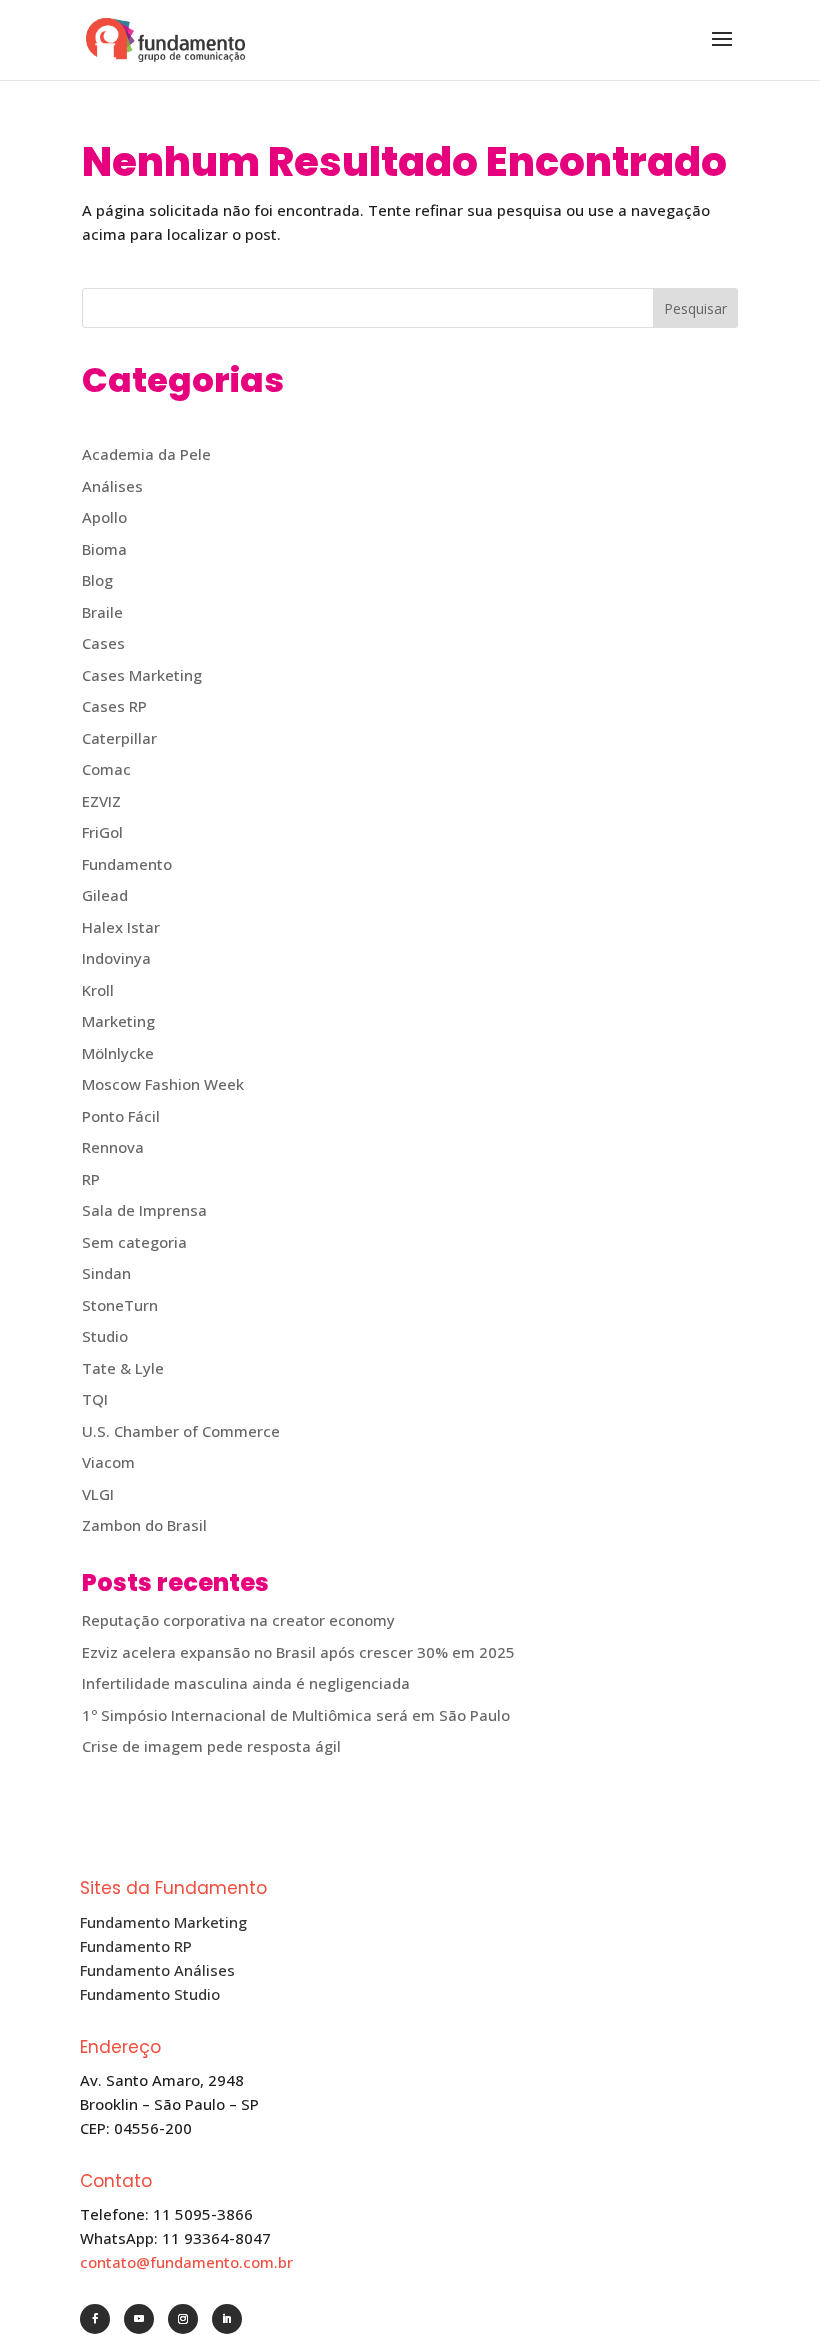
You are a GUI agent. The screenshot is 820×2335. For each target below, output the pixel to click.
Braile (102, 612)
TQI (95, 1399)
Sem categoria (134, 1242)
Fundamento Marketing (163, 1922)
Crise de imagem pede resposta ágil (211, 1746)
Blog (97, 580)
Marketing (118, 1021)
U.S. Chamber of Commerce (181, 1431)
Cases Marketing (142, 675)
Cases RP (114, 706)
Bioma (104, 549)
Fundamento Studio (150, 1994)
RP (91, 1179)
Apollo (104, 517)
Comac (106, 769)
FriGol (102, 832)
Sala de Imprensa (144, 1210)
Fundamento (127, 864)
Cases (103, 643)
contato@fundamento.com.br (186, 2262)
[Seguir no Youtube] (139, 2319)
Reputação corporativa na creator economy (238, 1620)
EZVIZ (101, 801)
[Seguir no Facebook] (95, 2319)
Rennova (113, 1147)
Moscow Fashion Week (163, 1084)
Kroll (98, 990)
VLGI (98, 1494)
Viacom (108, 1462)
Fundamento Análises (157, 1970)
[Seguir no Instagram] (183, 2319)
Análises (112, 486)
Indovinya (116, 958)
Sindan (106, 1273)
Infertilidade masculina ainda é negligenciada (246, 1683)
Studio (105, 1336)
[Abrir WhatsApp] (770, 2284)
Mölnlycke (118, 1053)
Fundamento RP (136, 1946)
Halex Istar (121, 927)
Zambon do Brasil (144, 1525)
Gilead (105, 895)
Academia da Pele (146, 454)
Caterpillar (119, 738)
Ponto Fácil (121, 1116)
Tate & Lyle (123, 1368)
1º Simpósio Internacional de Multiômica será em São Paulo (296, 1715)
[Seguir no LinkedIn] (227, 2319)
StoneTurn (120, 1305)
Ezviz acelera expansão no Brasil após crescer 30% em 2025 (298, 1652)
